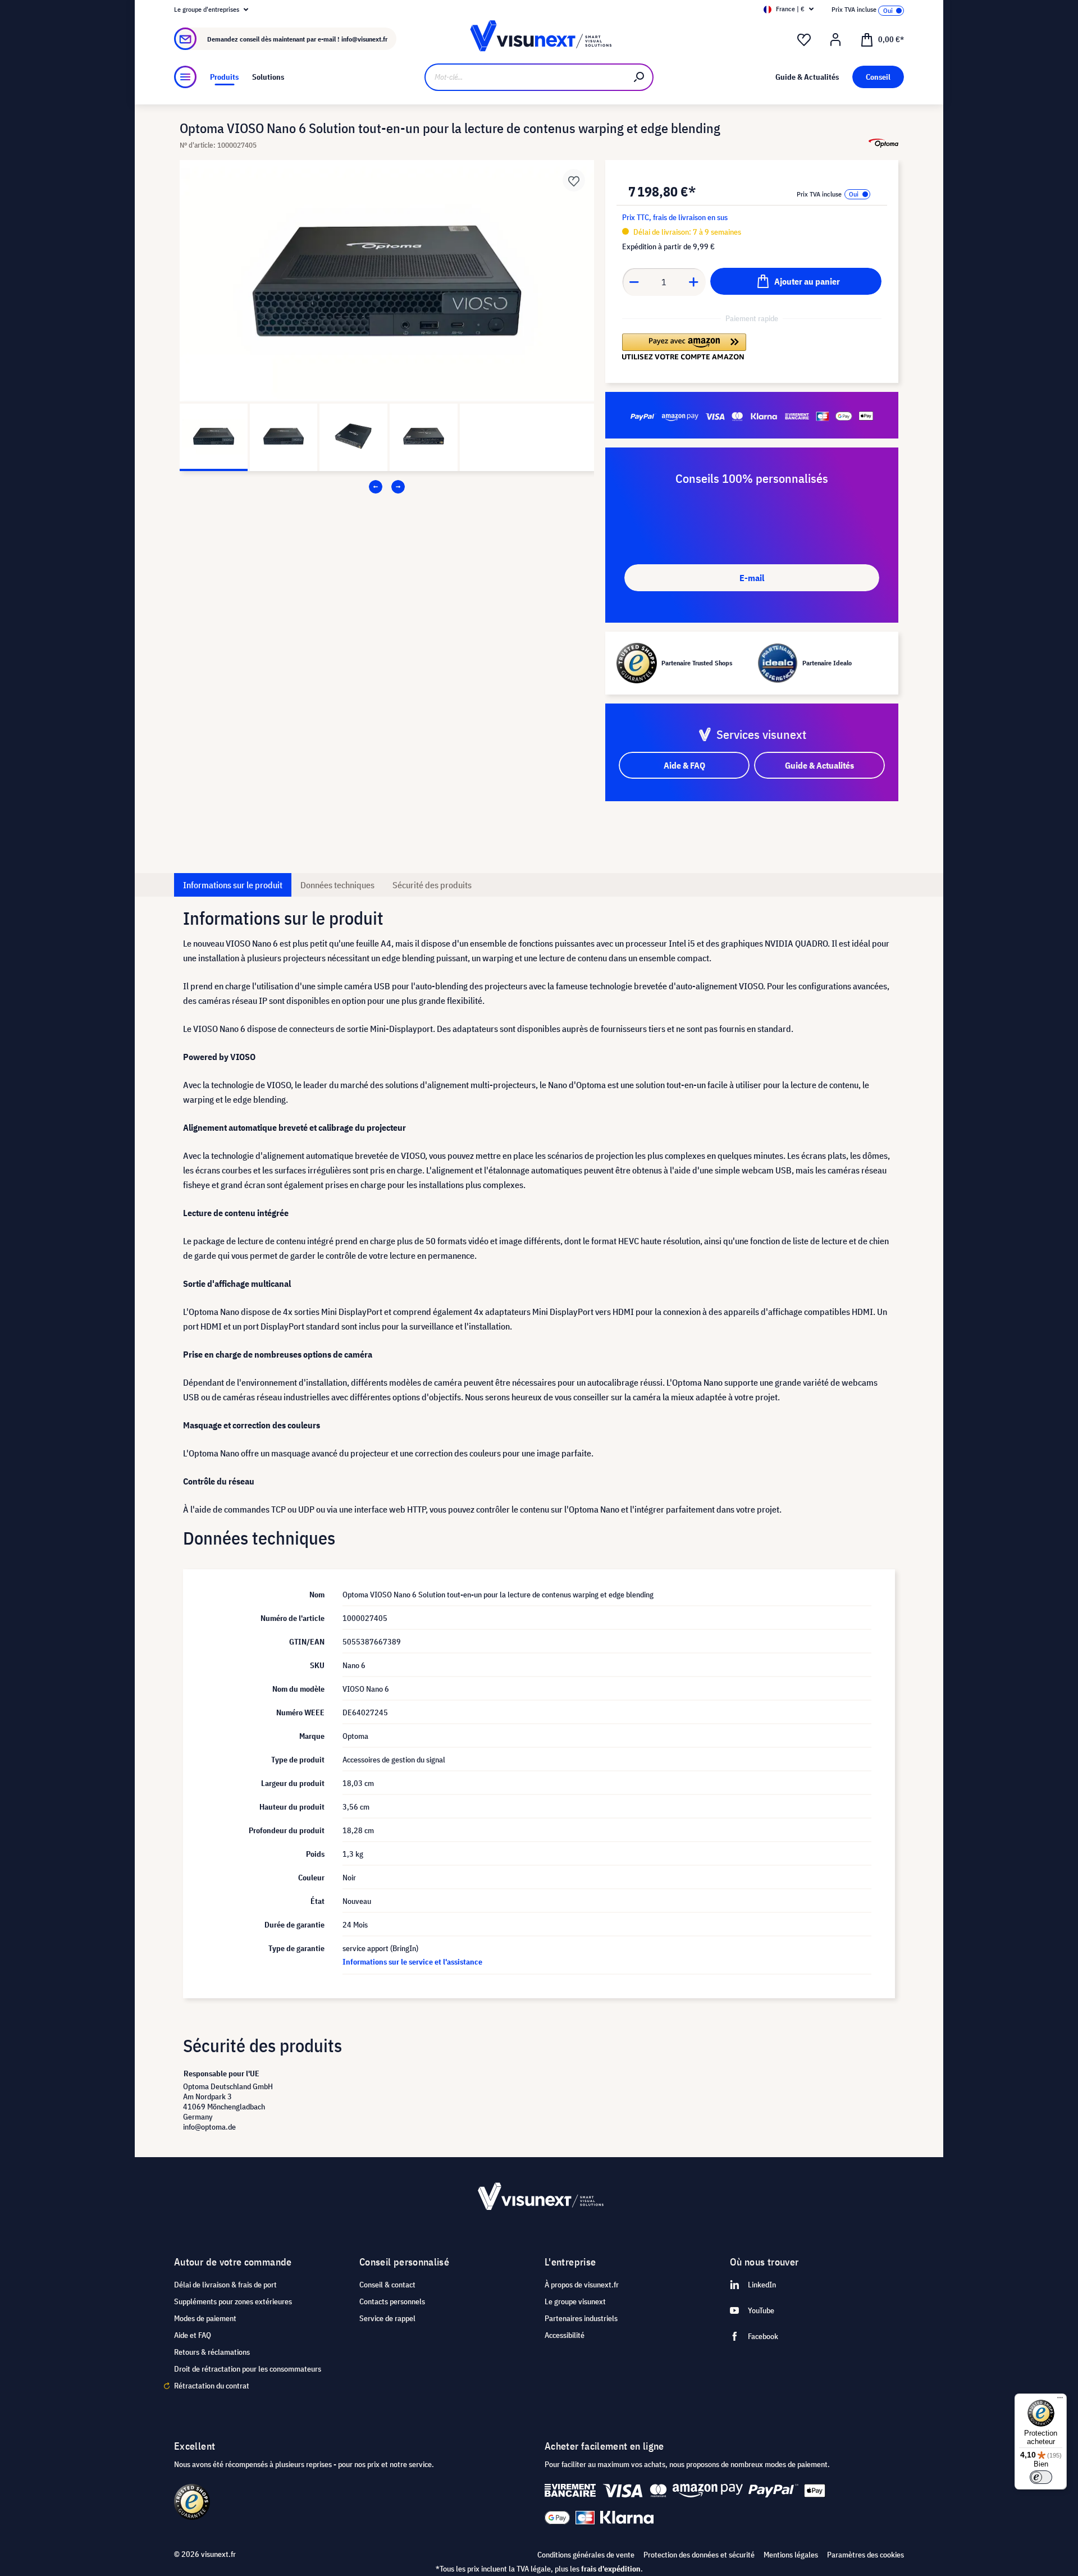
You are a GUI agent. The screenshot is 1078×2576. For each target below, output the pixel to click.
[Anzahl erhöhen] (694, 282)
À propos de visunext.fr (582, 2285)
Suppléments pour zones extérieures (233, 2301)
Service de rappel (387, 2318)
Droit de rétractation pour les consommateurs (248, 2369)
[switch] (1041, 2477)
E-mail (752, 578)
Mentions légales (791, 2555)
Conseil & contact (387, 2285)
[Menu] (185, 77)
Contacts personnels (392, 2301)
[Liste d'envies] (804, 40)
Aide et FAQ (193, 2335)
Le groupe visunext (575, 2301)
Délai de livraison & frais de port (225, 2285)
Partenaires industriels (581, 2318)
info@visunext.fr (364, 39)
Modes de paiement (205, 2318)
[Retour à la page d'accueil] (539, 39)
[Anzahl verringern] (634, 282)
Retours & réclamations (212, 2352)
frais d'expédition (611, 2569)
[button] (684, 347)
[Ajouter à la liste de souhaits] (574, 180)
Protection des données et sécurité (699, 2555)
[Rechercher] (640, 77)
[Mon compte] (835, 40)
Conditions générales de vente (586, 2555)
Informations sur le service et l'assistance (412, 1962)
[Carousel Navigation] (387, 487)
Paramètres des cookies (865, 2555)
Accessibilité (565, 2335)
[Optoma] (883, 143)
